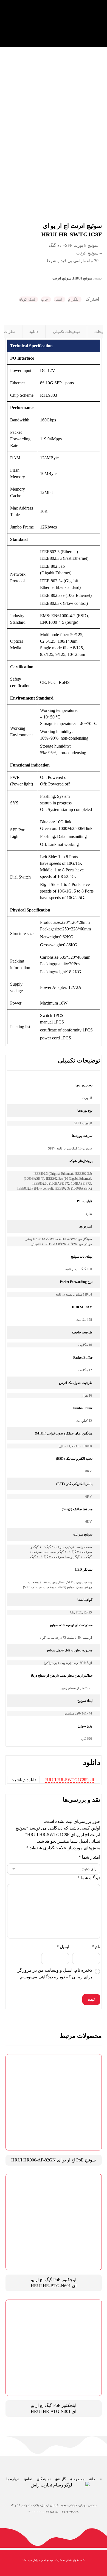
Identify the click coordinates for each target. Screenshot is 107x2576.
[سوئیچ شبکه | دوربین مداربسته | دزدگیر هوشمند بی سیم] (84, 23)
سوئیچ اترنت (62, 278)
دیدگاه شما (89, 1878)
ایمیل (63, 1947)
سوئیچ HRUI (83, 278)
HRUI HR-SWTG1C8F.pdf (70, 1780)
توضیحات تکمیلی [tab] (66, 332)
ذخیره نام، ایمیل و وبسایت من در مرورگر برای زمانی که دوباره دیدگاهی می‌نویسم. (55, 1974)
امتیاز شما (89, 1857)
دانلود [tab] (34, 332)
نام (96, 1947)
